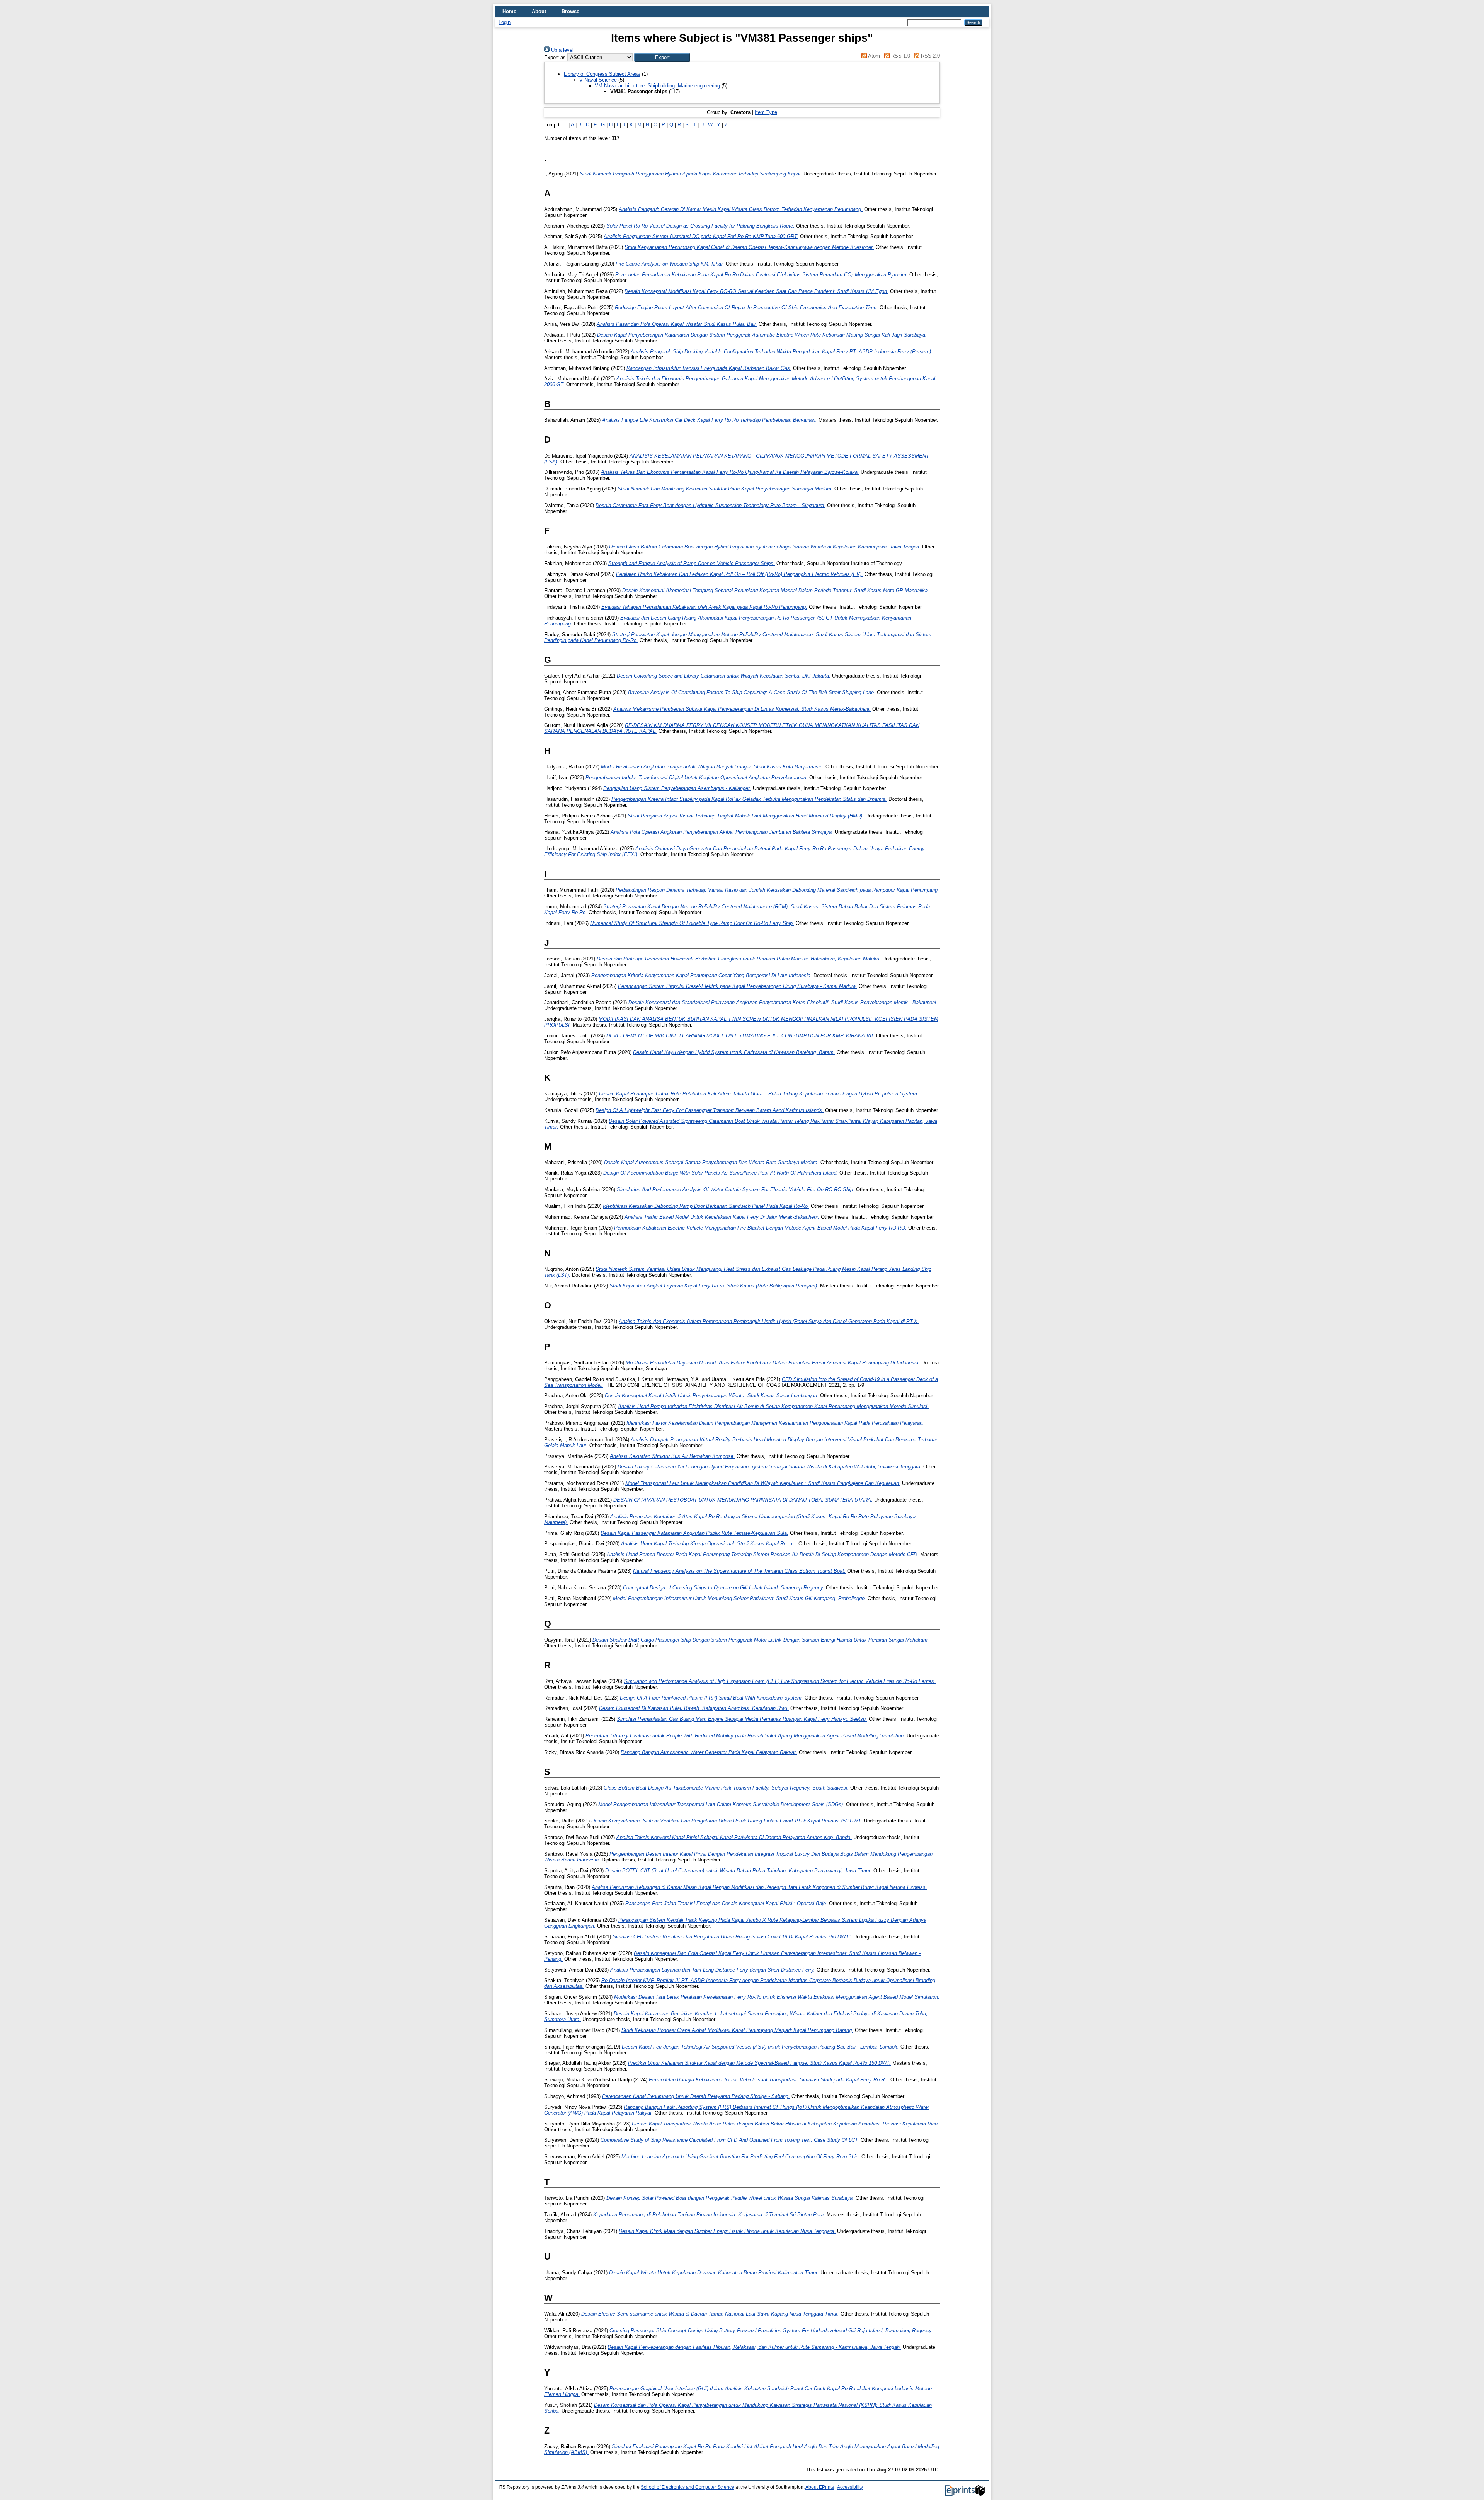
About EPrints (820, 2487)
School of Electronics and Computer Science (688, 2487)
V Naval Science (598, 80)
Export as (555, 57)
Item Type (766, 112)
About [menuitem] (539, 11)
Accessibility (850, 2487)
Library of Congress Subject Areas (602, 74)
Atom (873, 56)
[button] (662, 57)
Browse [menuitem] (570, 11)
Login (505, 22)
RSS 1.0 (900, 56)
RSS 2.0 (930, 56)
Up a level (562, 50)
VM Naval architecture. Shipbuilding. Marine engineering (657, 86)
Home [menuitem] (509, 11)
